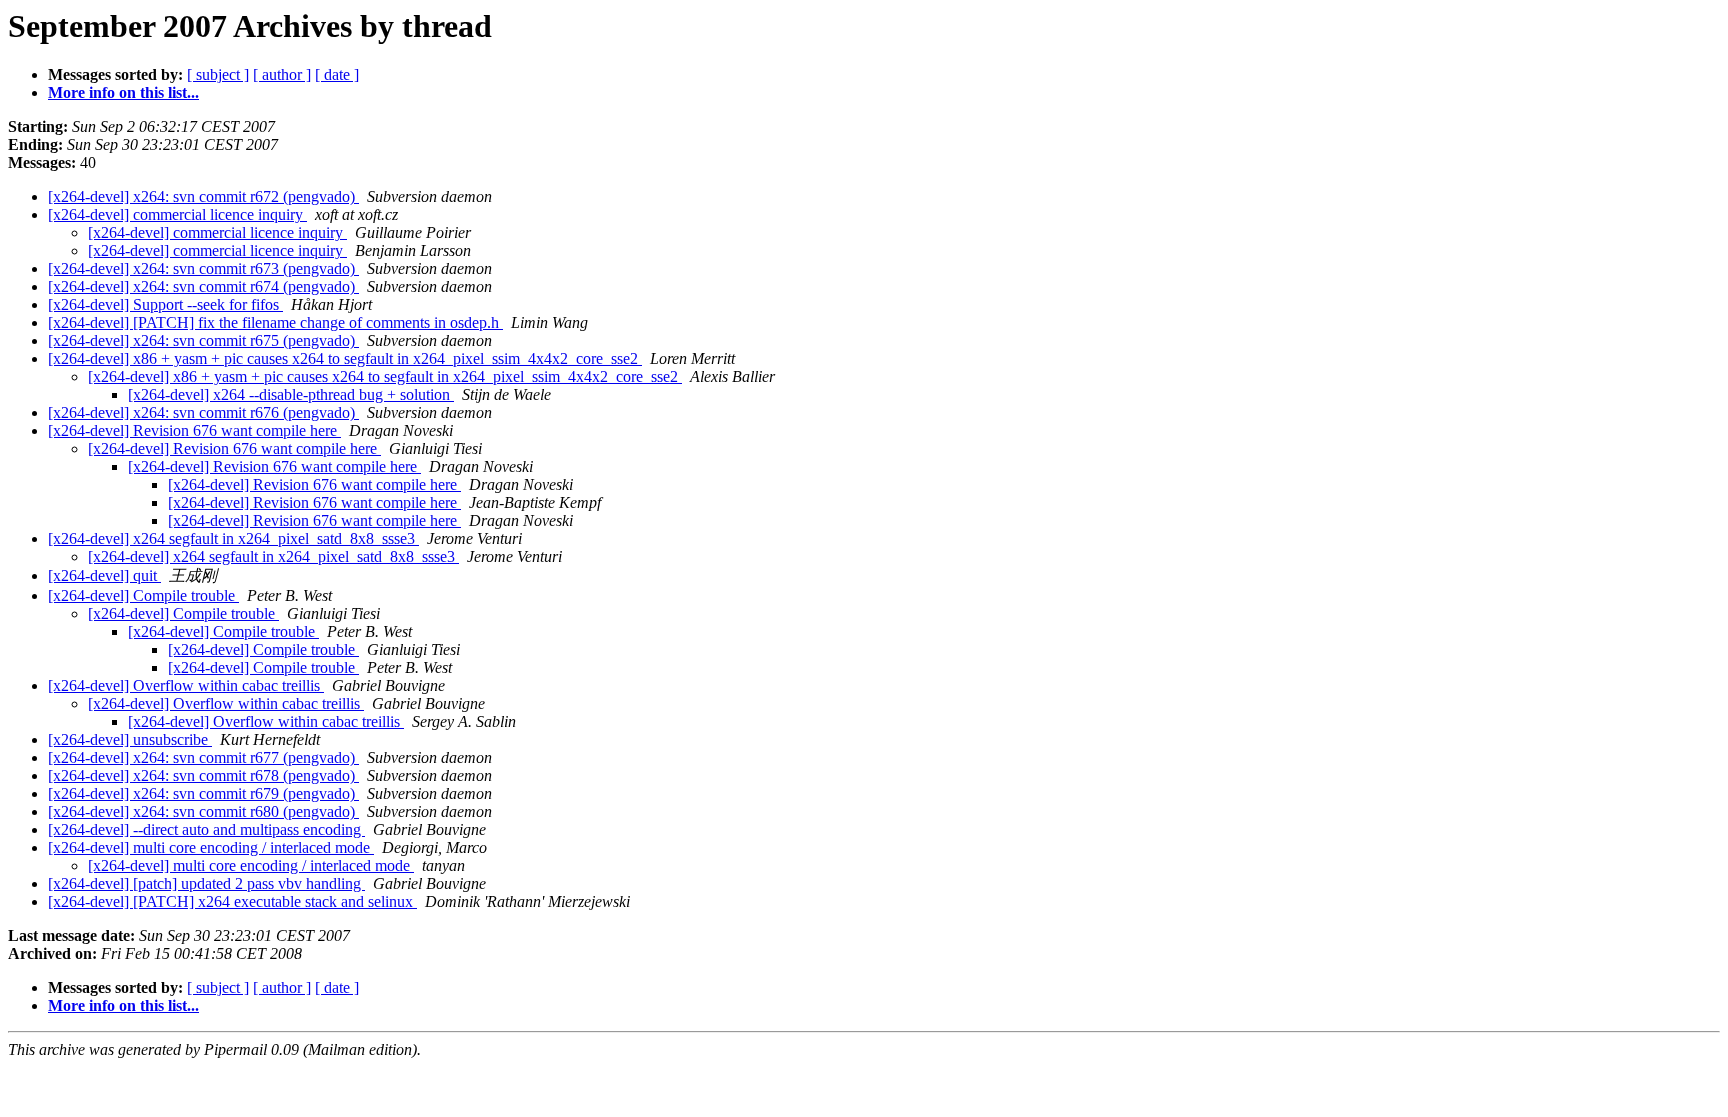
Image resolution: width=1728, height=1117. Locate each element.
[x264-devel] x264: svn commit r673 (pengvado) (203, 268)
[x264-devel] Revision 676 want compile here (194, 430)
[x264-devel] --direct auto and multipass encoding (206, 829)
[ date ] (337, 74)
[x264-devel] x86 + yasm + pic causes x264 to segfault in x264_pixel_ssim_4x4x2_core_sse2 (345, 358)
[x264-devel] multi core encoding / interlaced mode (211, 847)
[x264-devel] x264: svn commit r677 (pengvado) (203, 757)
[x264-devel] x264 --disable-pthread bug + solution (291, 394)
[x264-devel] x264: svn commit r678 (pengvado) (203, 775)
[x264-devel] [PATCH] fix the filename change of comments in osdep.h (275, 322)
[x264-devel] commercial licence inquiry (177, 214)
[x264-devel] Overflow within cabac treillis (186, 685)
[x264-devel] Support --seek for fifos (165, 304)
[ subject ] (218, 74)
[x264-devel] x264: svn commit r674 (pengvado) (203, 286)
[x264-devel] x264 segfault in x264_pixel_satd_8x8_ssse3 (233, 538)
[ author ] (282, 74)
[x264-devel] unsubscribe (130, 739)
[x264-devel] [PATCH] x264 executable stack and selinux (232, 901)
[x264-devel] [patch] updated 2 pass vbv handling (206, 883)
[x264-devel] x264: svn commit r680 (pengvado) (203, 811)
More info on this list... (123, 92)
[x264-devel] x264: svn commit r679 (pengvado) (203, 793)
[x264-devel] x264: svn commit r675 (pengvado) (203, 340)
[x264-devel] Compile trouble (143, 595)
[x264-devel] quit (104, 575)
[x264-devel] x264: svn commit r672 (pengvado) (203, 196)
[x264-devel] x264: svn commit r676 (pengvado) (203, 412)
